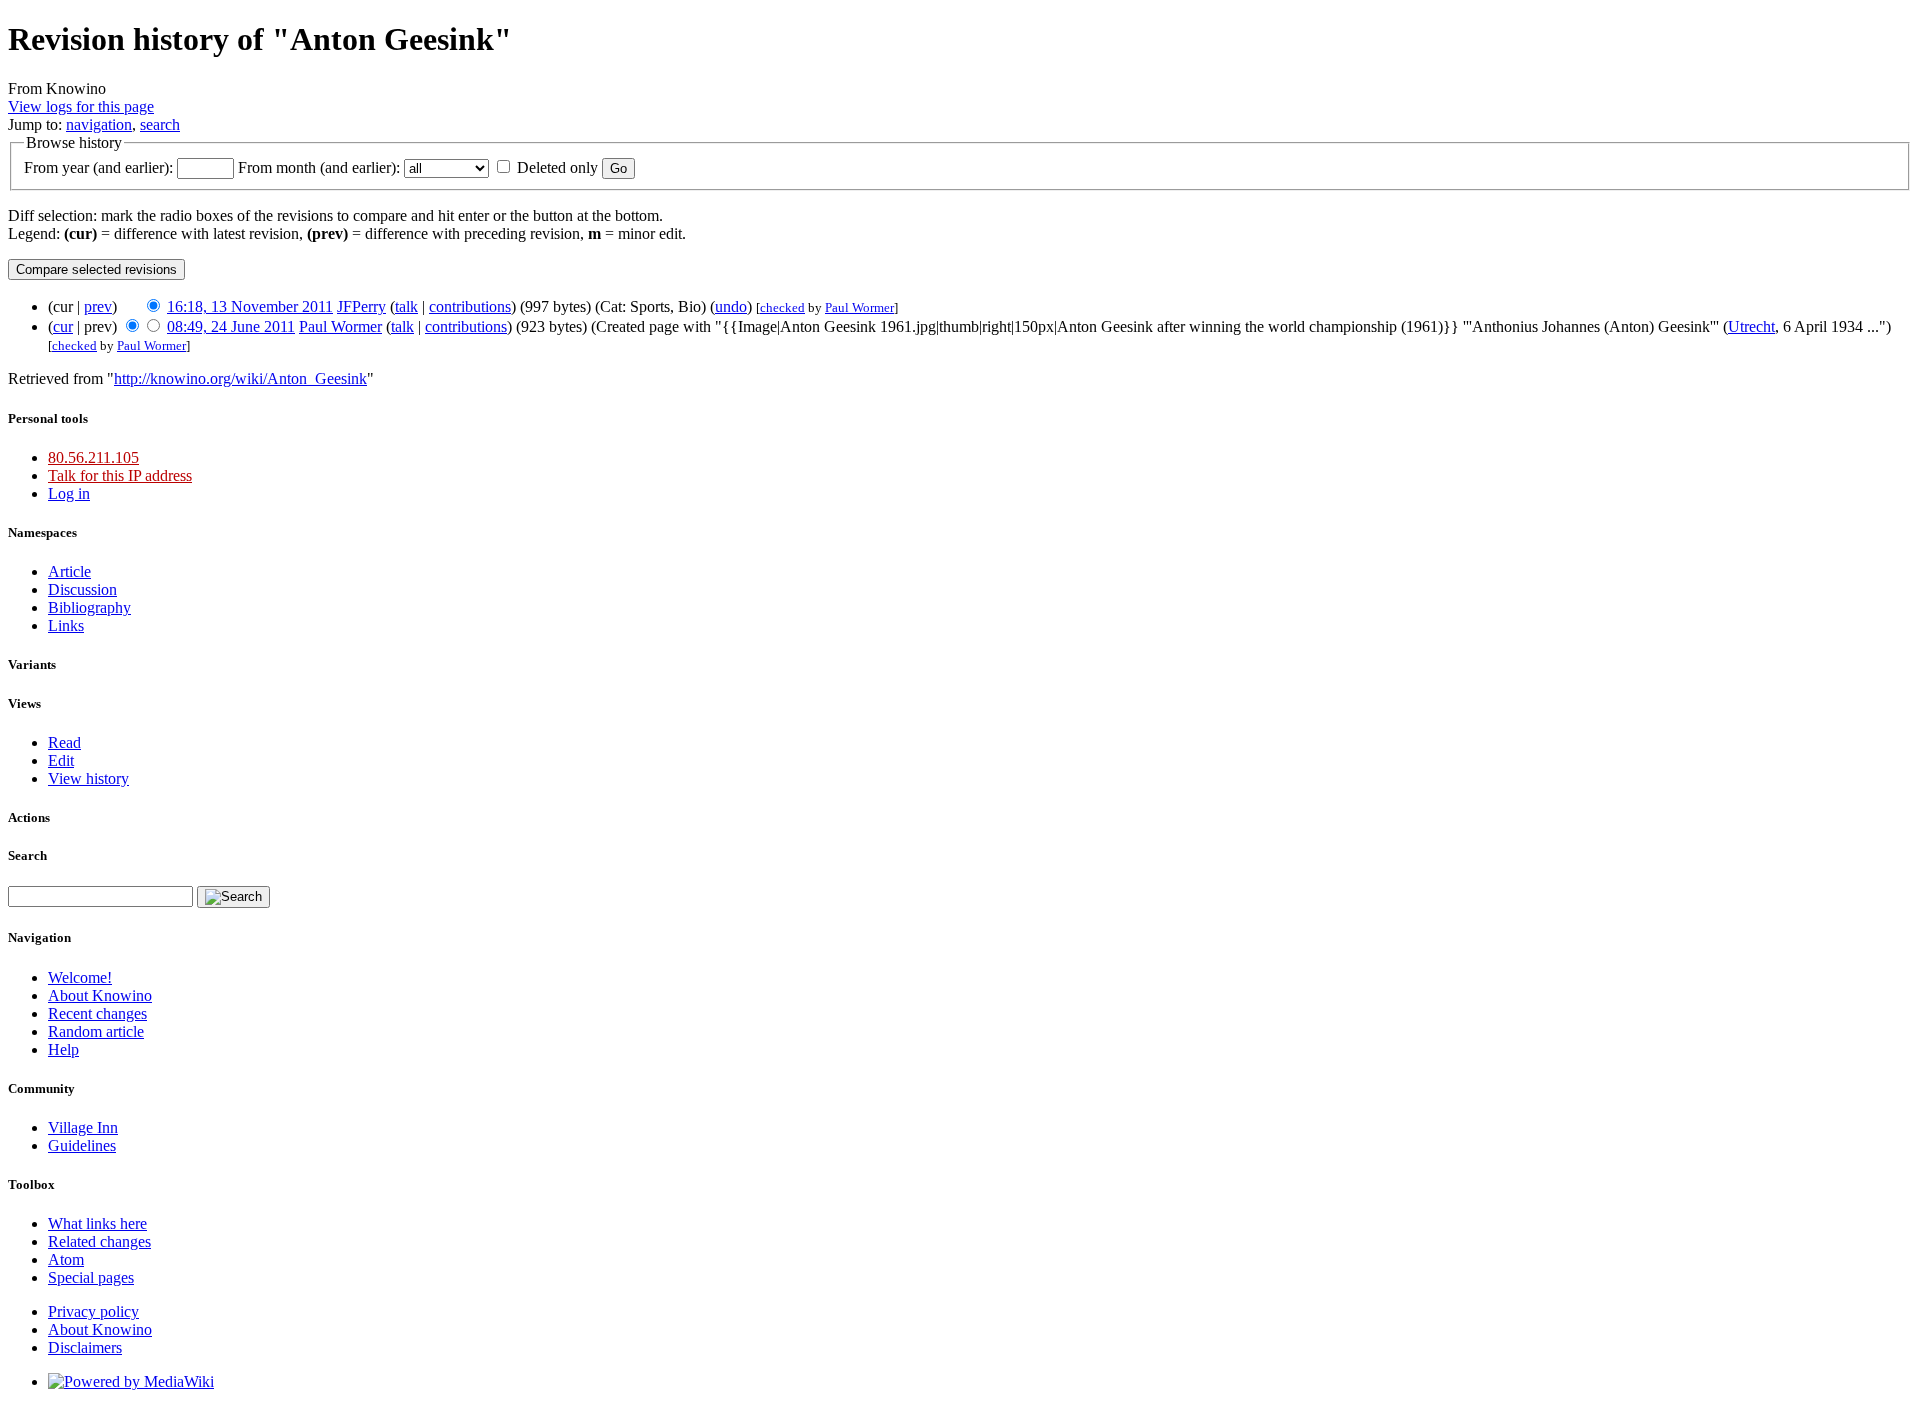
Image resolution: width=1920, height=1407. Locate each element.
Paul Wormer (859, 307)
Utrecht (1751, 326)
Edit (61, 760)
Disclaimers (85, 1347)
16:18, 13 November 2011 (250, 306)
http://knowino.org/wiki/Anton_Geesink (240, 378)
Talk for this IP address (120, 475)
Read (64, 742)
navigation (99, 124)
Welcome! (80, 977)
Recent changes (97, 1013)
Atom (66, 1259)
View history (88, 778)
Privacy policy (93, 1311)
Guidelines (82, 1145)
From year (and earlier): (98, 167)
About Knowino (100, 995)
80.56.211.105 (93, 457)
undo (731, 306)
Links (66, 625)
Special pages (91, 1277)
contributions (470, 306)
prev (98, 306)
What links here (97, 1223)
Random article (96, 1031)
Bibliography (89, 607)
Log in (69, 493)
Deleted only (557, 167)
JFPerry (361, 306)
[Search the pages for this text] (233, 897)
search (160, 124)
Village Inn (83, 1127)
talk (406, 306)
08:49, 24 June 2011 (231, 326)
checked (782, 307)
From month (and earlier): (319, 167)
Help (63, 1049)
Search (27, 855)
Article (69, 571)
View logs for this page (81, 106)
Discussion (82, 589)
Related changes (99, 1241)
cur (63, 326)
